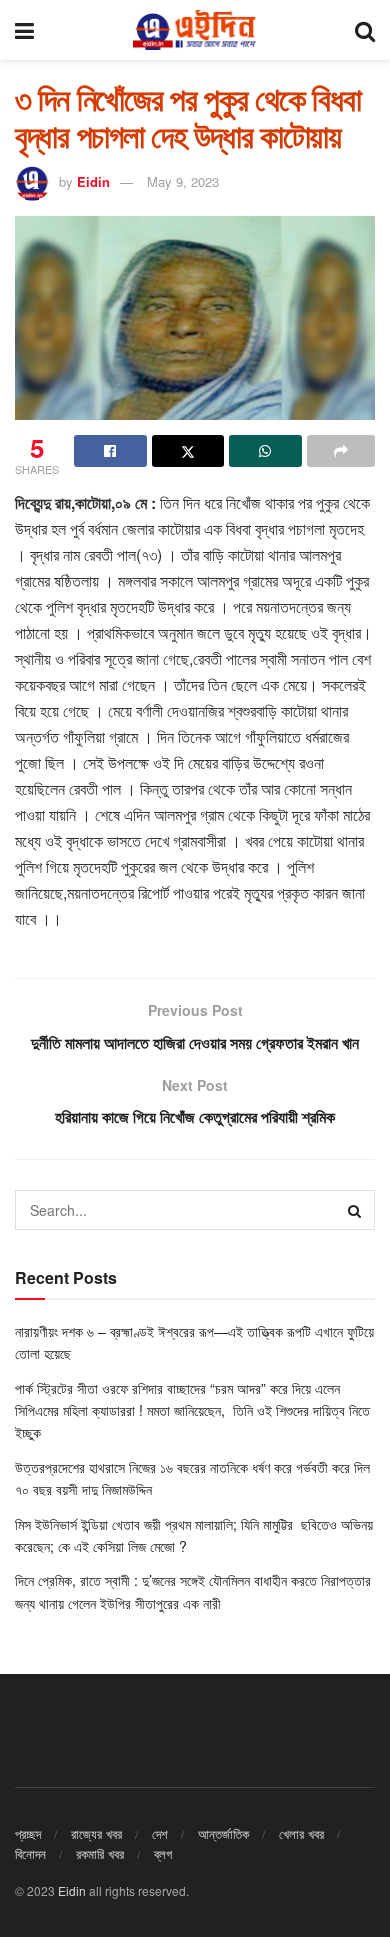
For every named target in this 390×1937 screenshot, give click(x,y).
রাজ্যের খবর (96, 1833)
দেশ (160, 1833)
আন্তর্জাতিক (223, 1833)
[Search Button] (365, 30)
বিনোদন (30, 1853)
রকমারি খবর (100, 1853)
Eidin (93, 181)
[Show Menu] (24, 30)
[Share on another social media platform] (341, 451)
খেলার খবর (301, 1833)
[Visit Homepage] (194, 30)
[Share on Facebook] (110, 451)
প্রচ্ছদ (28, 1833)
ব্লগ (163, 1853)
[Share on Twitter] (188, 451)
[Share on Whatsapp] (265, 451)
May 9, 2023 (183, 181)
